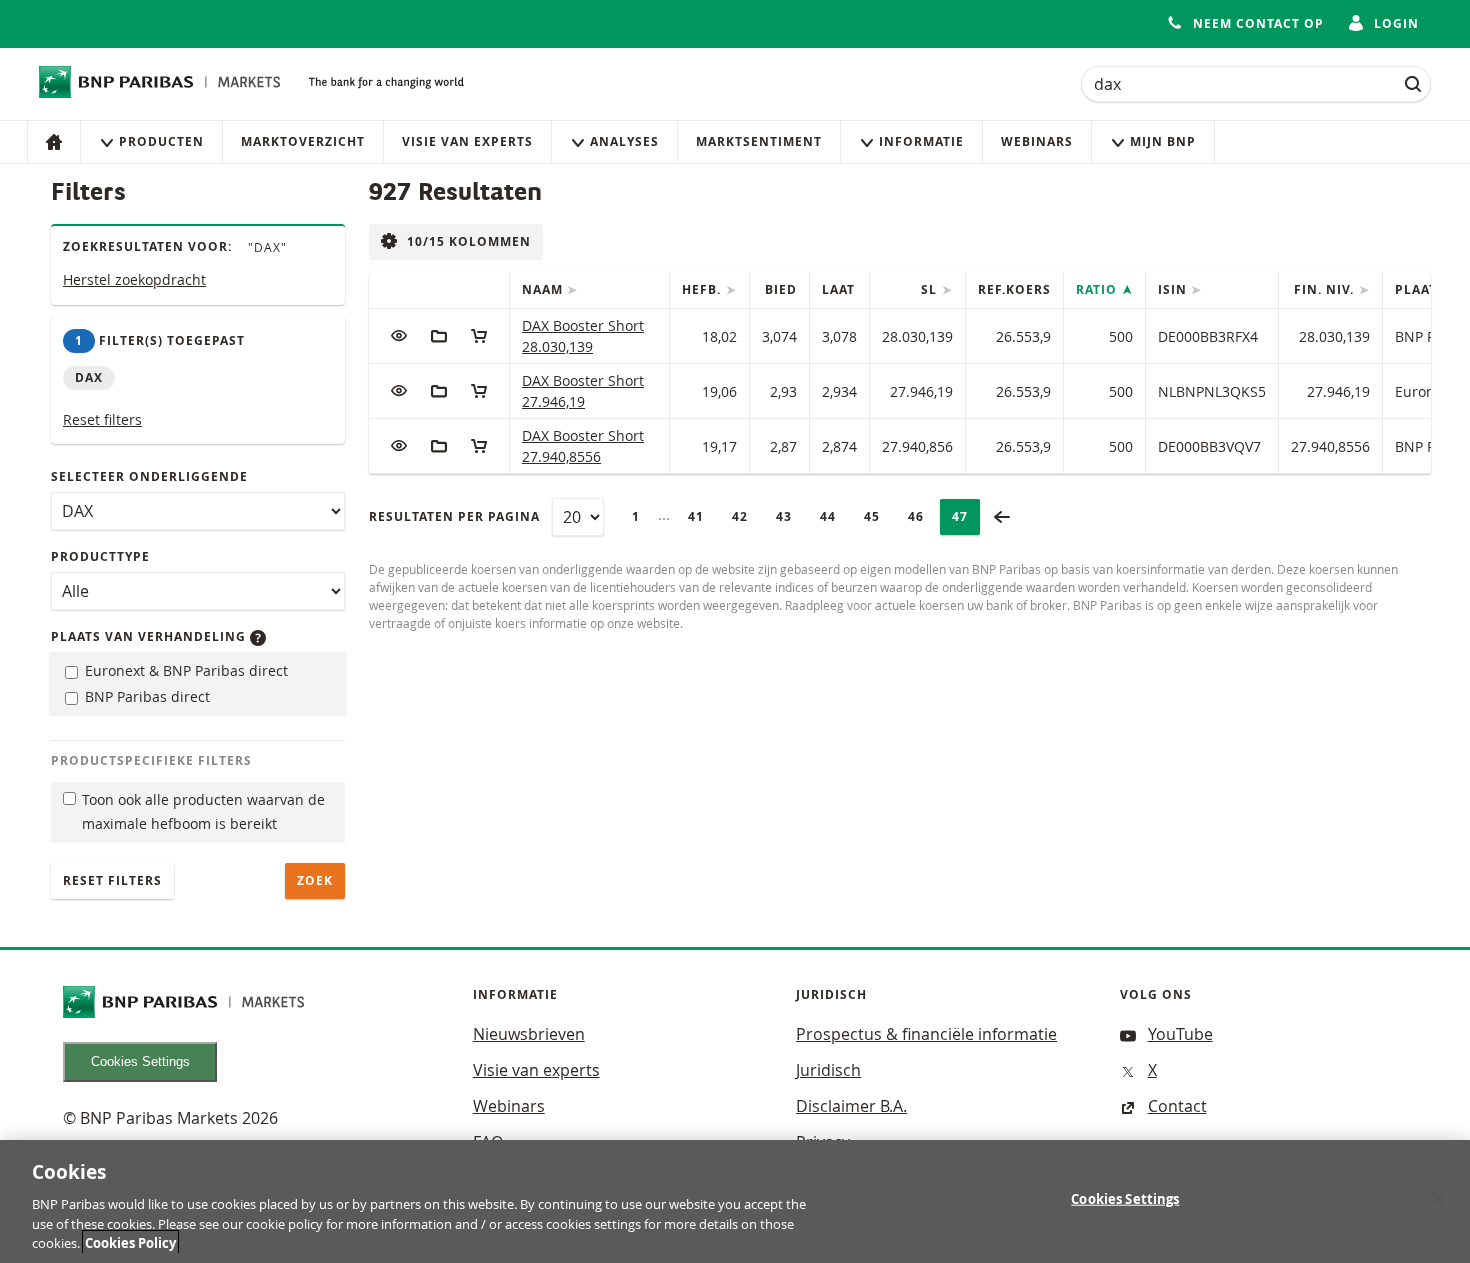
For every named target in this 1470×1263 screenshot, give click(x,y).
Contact (1177, 1106)
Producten (161, 141)
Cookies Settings (140, 1061)
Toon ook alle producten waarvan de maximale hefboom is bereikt (203, 812)
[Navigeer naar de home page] (160, 82)
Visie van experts (467, 141)
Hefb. (703, 289)
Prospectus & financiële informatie (926, 1034)
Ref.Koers (1014, 289)
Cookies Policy (130, 1242)
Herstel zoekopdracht (134, 279)
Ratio (1098, 289)
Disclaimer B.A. (851, 1106)
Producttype (100, 556)
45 (878, 516)
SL (931, 289)
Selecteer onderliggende (149, 476)
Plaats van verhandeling (150, 636)
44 (834, 516)
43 (790, 516)
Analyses (624, 141)
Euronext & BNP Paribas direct (184, 670)
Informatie (921, 141)
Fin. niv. (1326, 289)
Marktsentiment (759, 141)
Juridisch (828, 1070)
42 (746, 516)
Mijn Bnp (1163, 141)
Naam (544, 289)
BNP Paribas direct (145, 696)
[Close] (1438, 1199)
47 (966, 516)
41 (702, 516)
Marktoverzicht (303, 141)
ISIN (1174, 289)
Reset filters (102, 419)
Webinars (1037, 141)
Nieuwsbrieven (529, 1034)
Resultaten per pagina (454, 516)
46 (922, 516)
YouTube (1180, 1034)
